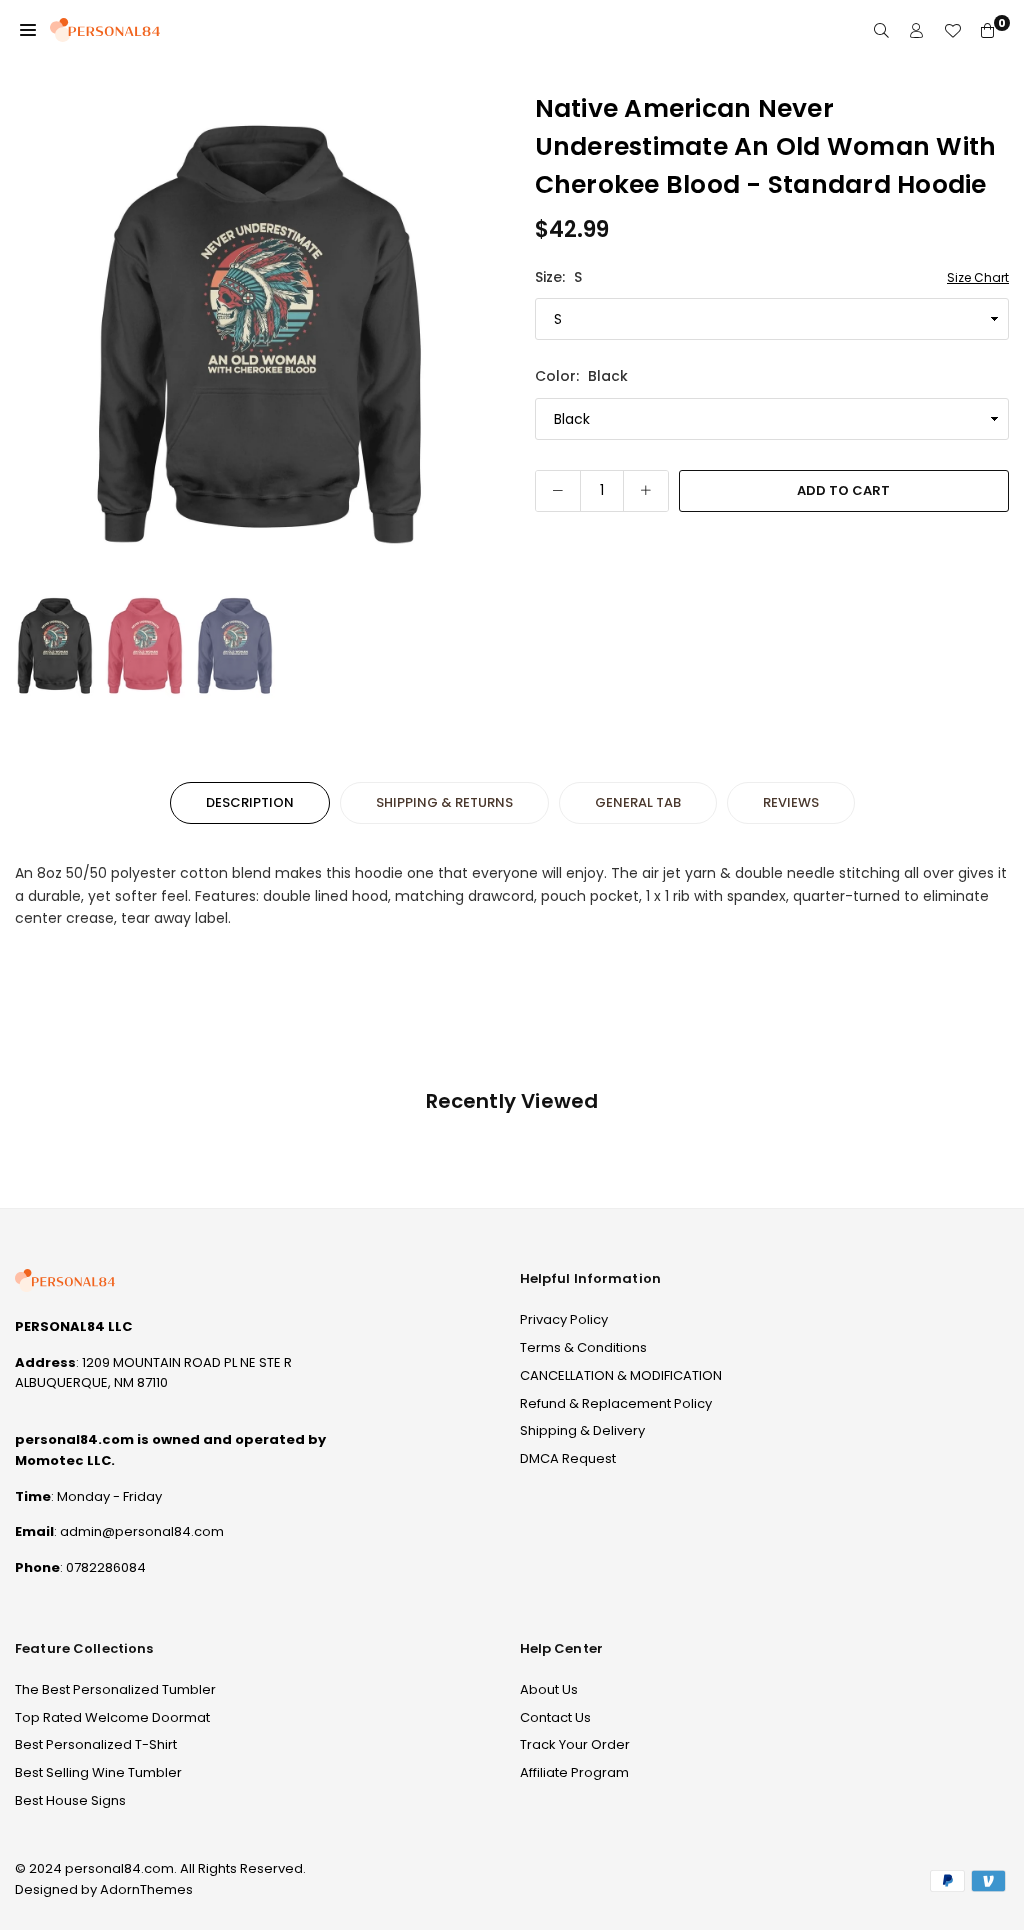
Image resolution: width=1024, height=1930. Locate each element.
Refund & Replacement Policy (616, 1403)
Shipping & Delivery (582, 1430)
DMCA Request (568, 1458)
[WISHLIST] (952, 30)
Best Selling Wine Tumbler (98, 1772)
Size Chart (978, 277)
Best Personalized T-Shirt (96, 1744)
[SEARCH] (881, 30)
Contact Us (555, 1717)
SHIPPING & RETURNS (444, 802)
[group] (260, 335)
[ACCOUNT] (916, 30)
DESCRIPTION (250, 802)
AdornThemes (146, 1889)
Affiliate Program (574, 1772)
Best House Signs (70, 1800)
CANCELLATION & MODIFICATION (621, 1375)
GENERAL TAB (638, 802)
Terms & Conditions (583, 1347)
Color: (581, 376)
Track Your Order (575, 1744)
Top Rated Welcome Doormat (112, 1717)
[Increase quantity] (646, 491)
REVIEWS (791, 802)
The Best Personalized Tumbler (115, 1689)
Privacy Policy (564, 1319)
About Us (549, 1689)
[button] (28, 30)
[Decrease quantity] (558, 491)
